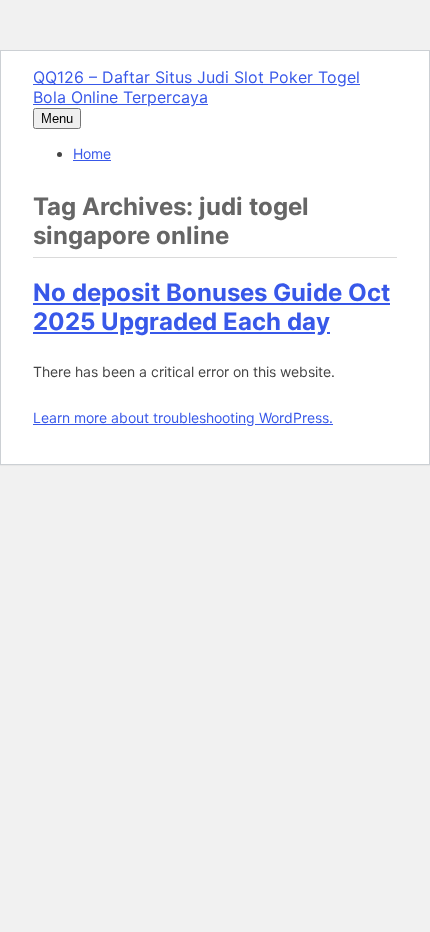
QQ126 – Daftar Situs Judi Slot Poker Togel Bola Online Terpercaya (196, 87)
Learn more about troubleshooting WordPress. (183, 417)
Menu (57, 118)
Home (92, 153)
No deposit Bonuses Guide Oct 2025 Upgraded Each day (211, 307)
